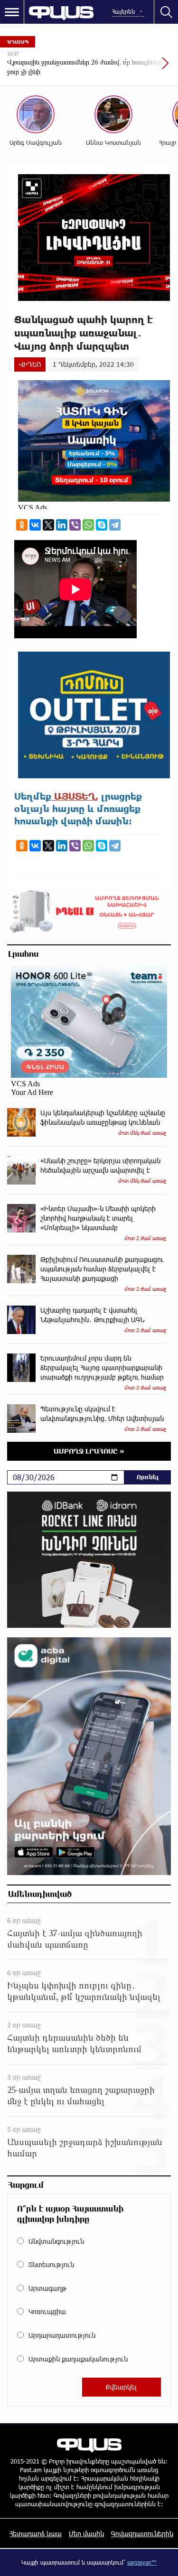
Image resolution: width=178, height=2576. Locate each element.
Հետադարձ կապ (36, 2534)
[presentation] (142, 68)
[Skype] (102, 525)
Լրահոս (23, 953)
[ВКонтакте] (35, 525)
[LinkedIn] (62, 525)
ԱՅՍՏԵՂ (73, 796)
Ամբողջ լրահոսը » (89, 1451)
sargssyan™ (142, 2562)
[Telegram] (115, 525)
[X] (48, 525)
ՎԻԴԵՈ (30, 364)
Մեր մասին (86, 2534)
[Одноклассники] (22, 525)
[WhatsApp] (88, 525)
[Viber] (75, 525)
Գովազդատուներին (142, 2534)
